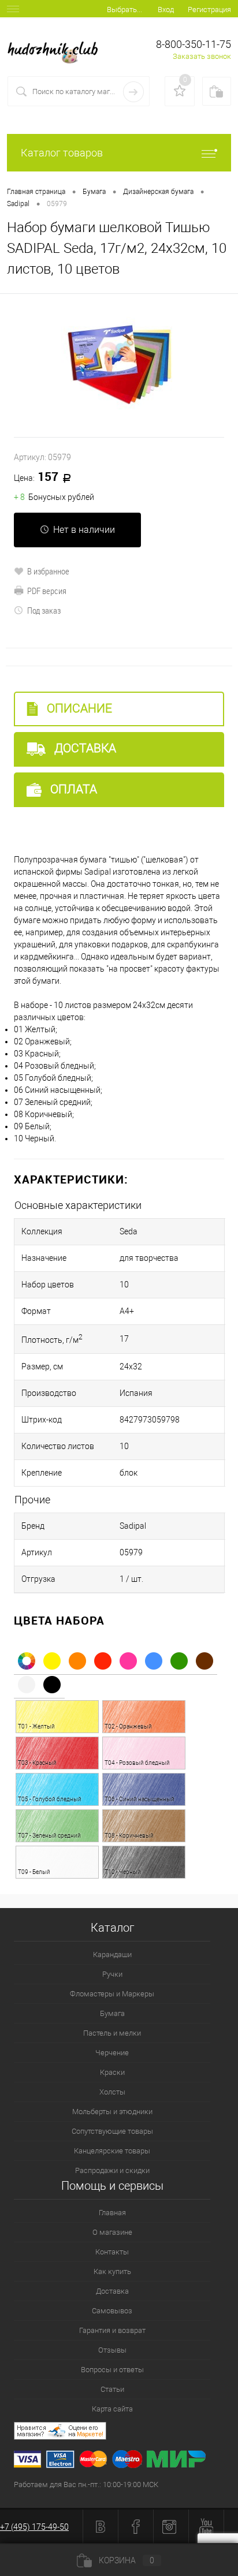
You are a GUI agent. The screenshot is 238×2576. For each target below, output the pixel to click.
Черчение (112, 2053)
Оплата (72, 789)
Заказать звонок (202, 56)
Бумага (112, 2013)
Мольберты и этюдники (112, 2112)
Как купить (112, 2271)
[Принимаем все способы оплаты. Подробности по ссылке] (126, 2461)
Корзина (127, 2560)
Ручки (112, 1974)
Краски (112, 2072)
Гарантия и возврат (112, 2330)
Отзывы (112, 2350)
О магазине (112, 2232)
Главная (112, 2213)
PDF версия (47, 591)
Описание (78, 708)
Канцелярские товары (112, 2151)
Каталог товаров (62, 153)
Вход (166, 10)
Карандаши (112, 1955)
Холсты (112, 2092)
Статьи (112, 2389)
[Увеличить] (119, 365)
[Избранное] (180, 91)
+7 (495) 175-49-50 (34, 2527)
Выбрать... (124, 10)
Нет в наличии (84, 530)
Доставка (84, 748)
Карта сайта (112, 2409)
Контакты (112, 2252)
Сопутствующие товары (112, 2131)
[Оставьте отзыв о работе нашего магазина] (126, 2433)
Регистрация (209, 10)
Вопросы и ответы (112, 2370)
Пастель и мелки (112, 2033)
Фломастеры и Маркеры (112, 1994)
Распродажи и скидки (112, 2170)
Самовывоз (112, 2311)
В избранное (48, 571)
